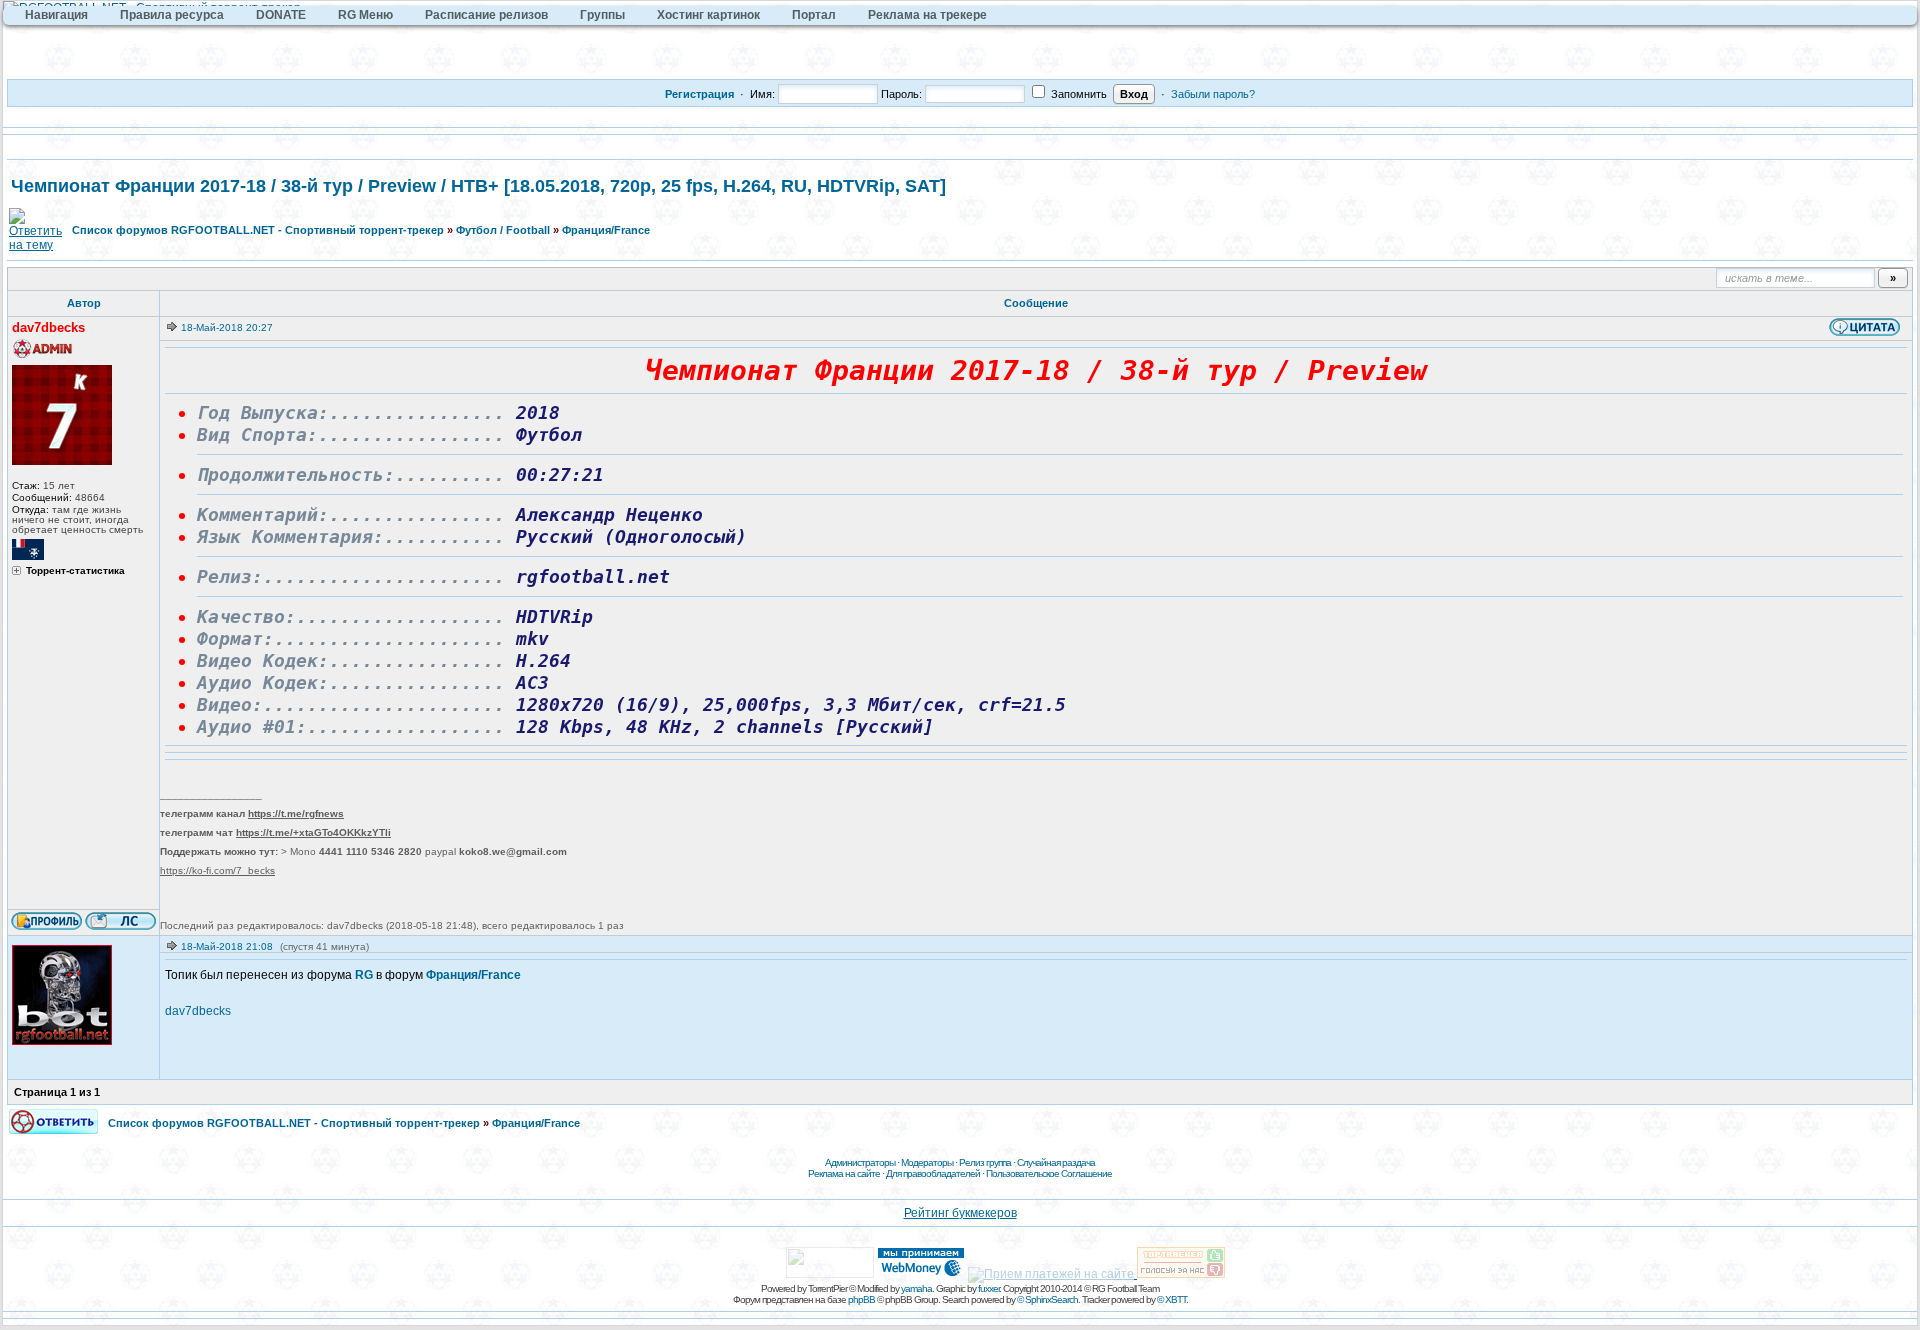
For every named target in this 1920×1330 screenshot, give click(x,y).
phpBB (861, 1299)
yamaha (916, 1288)
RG (364, 975)
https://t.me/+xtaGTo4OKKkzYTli (313, 832)
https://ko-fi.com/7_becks (217, 870)
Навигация (56, 15)
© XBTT (1171, 1299)
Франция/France (606, 230)
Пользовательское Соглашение (1049, 1173)
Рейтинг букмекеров (960, 1213)
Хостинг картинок (708, 15)
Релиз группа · (988, 1162)
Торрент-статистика (75, 571)
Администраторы (860, 1162)
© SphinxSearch (1047, 1299)
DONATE (281, 15)
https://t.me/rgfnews (296, 813)
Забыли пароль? (1213, 94)
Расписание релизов (486, 15)
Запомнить (1077, 94)
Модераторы (927, 1162)
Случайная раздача (1056, 1162)
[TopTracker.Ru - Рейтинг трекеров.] (1181, 1274)
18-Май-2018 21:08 (227, 946)
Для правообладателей (933, 1173)
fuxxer (988, 1288)
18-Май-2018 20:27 (227, 327)
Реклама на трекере (927, 15)
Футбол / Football (503, 230)
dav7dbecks (198, 1011)
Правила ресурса (172, 15)
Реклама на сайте (844, 1173)
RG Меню (365, 15)
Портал (814, 15)
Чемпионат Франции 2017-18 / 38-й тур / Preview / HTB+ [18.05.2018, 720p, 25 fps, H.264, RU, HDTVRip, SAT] (478, 186)
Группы (602, 15)
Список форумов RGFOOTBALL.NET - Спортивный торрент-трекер (258, 230)
